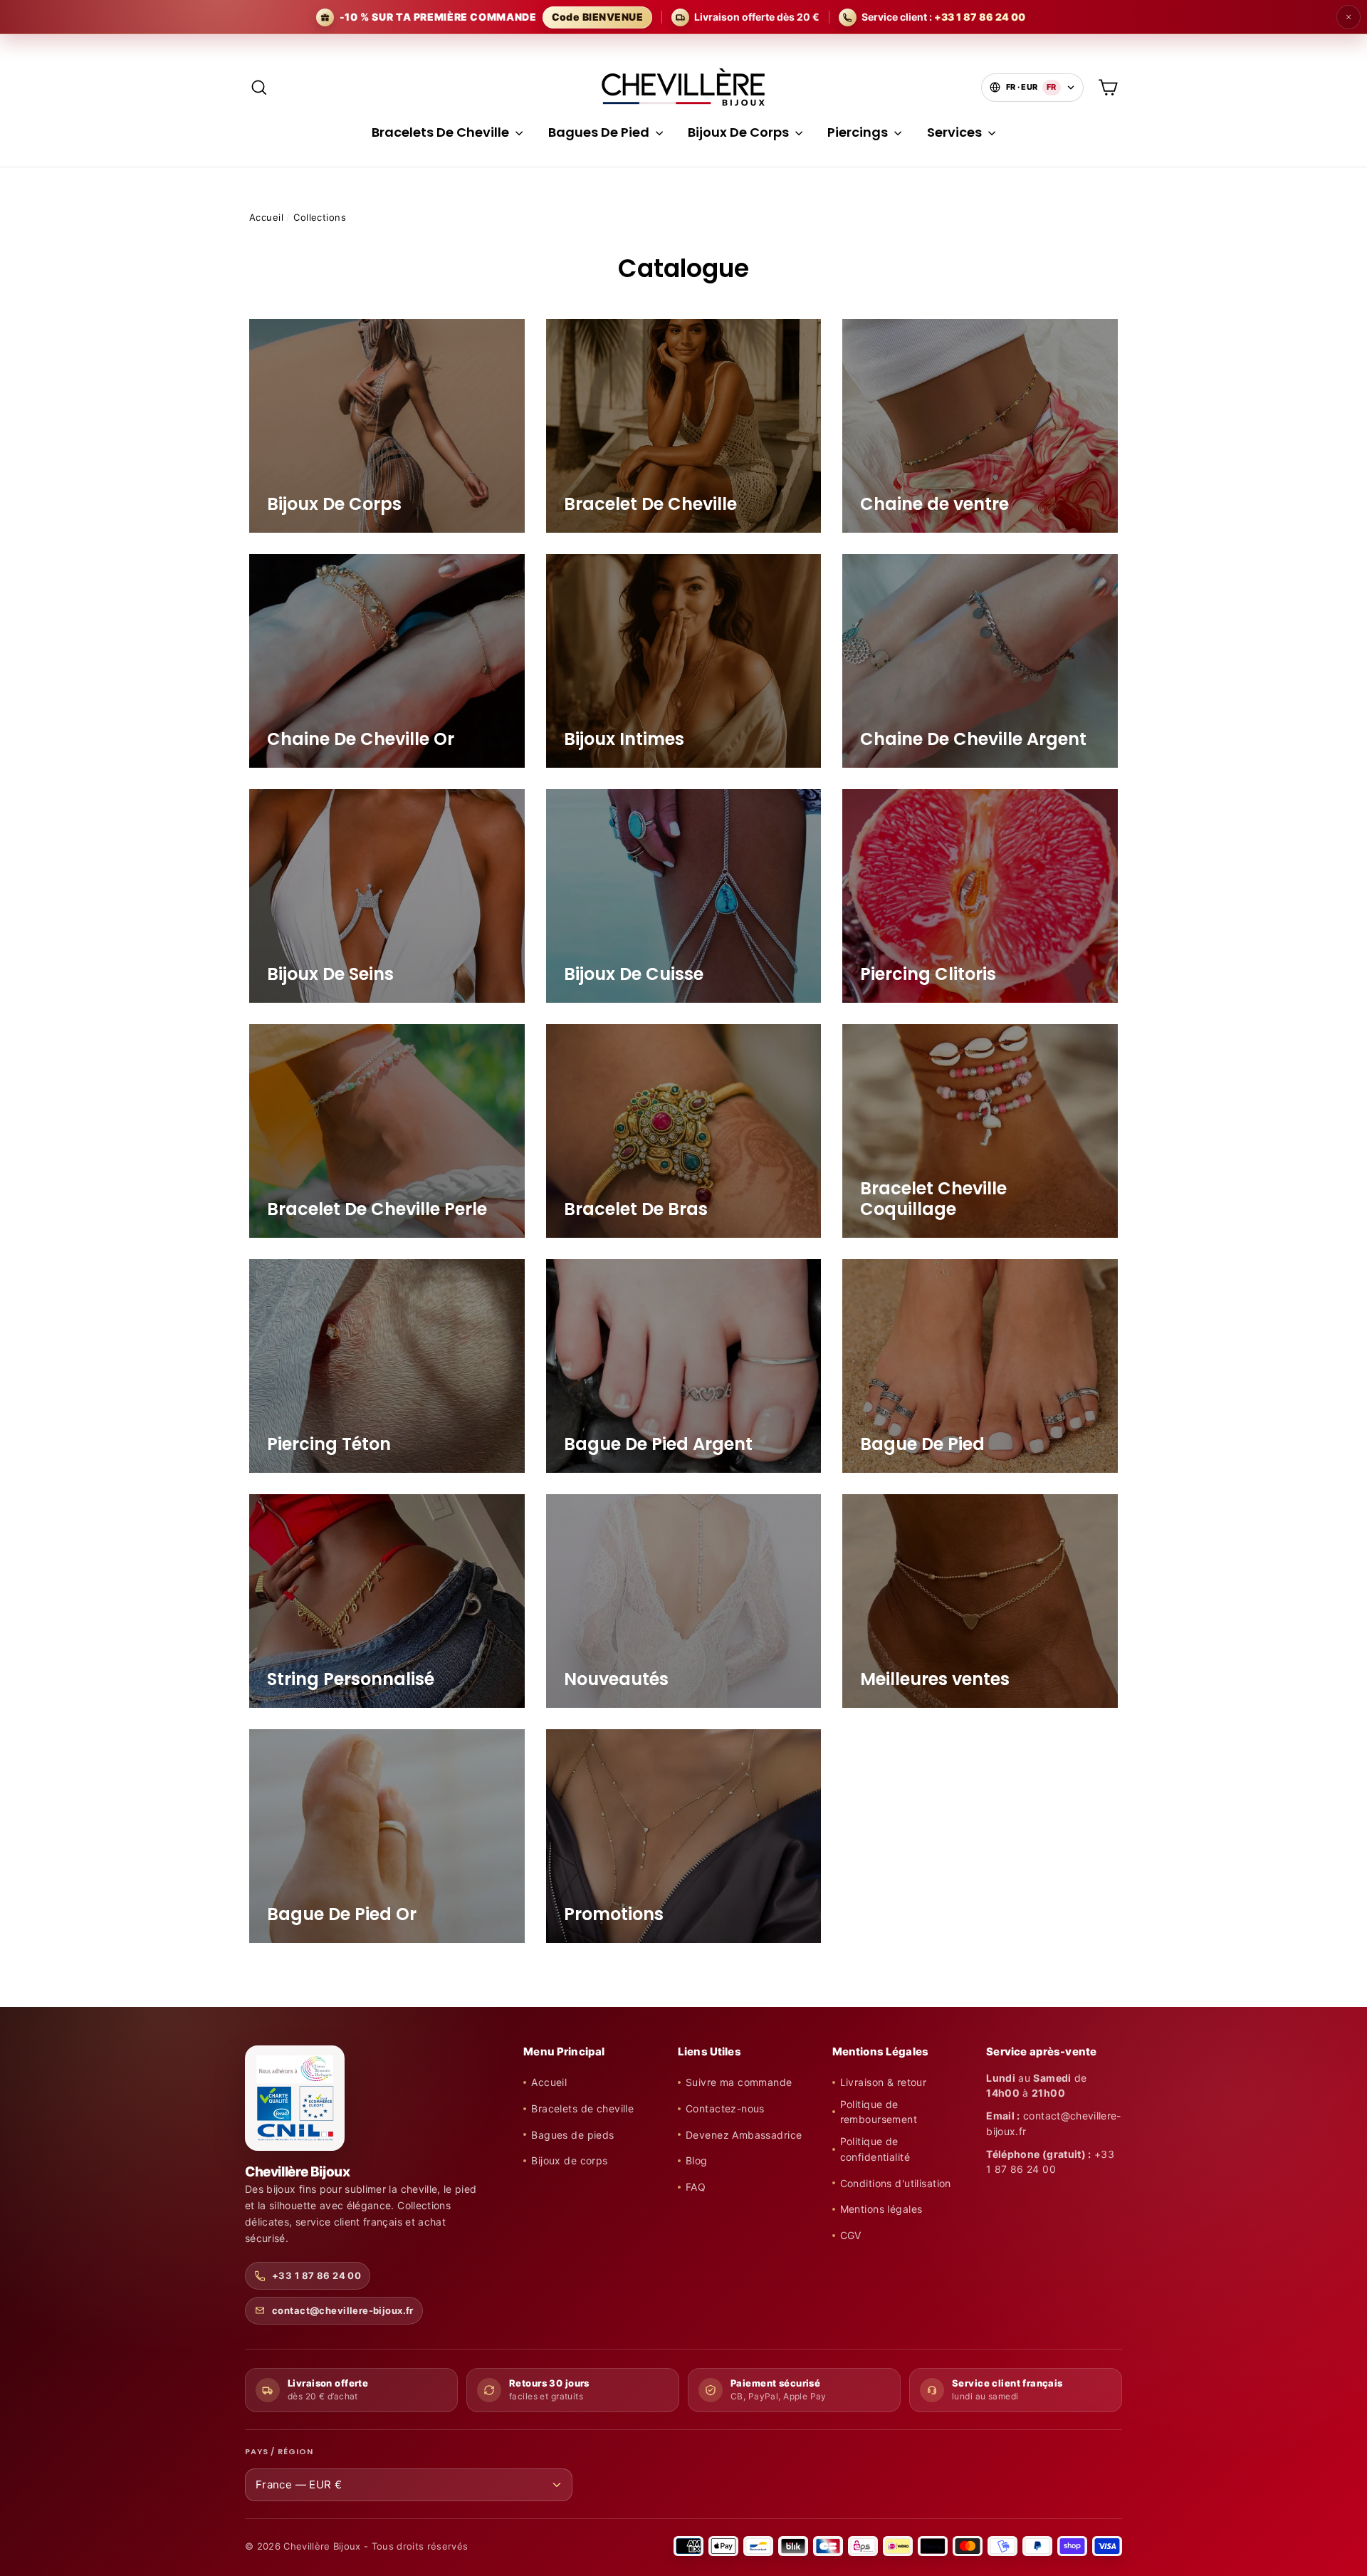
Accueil (266, 217)
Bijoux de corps (569, 2160)
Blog (697, 2160)
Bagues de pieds (572, 2135)
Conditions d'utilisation (896, 2183)
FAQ (696, 2187)
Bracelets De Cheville (442, 132)
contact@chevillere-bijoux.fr (343, 2310)
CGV (851, 2235)
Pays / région (279, 2452)
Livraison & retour (884, 2082)
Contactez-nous (725, 2108)
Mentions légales (881, 2209)
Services (956, 132)
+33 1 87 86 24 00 (316, 2275)
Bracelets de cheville (582, 2108)
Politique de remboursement (879, 2112)
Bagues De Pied (600, 132)
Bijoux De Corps (740, 132)
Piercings (859, 132)
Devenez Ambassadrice (744, 2135)
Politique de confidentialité (875, 2149)
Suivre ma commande (739, 2082)
